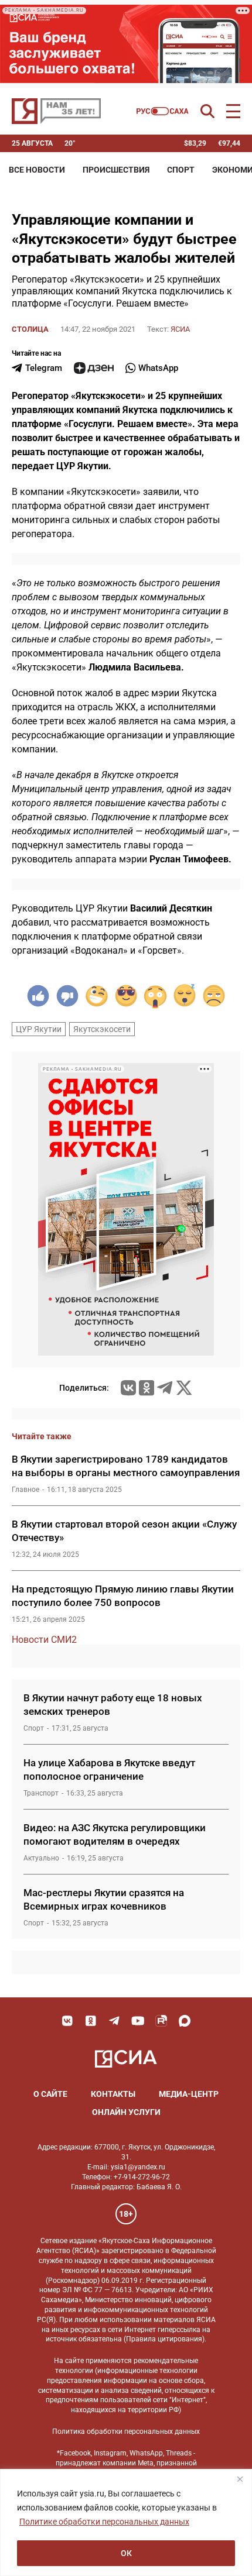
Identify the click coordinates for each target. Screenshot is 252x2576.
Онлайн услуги (126, 2112)
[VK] (67, 2021)
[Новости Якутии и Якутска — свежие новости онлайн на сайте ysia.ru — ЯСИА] (56, 111)
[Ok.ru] (147, 1388)
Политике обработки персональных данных (104, 2522)
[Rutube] (161, 2021)
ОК (126, 2553)
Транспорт (41, 1793)
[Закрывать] (240, 2479)
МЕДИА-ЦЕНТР (189, 2094)
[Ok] (91, 2021)
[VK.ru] (128, 1388)
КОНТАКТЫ (113, 2094)
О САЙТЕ (50, 2094)
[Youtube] (138, 2021)
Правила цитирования (164, 2339)
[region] (126, 2522)
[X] (184, 1388)
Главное (25, 1490)
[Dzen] (94, 368)
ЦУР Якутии (39, 1029)
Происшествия (116, 170)
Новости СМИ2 (44, 1640)
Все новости (37, 170)
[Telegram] (165, 1388)
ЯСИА (180, 329)
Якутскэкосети (102, 1029)
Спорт (181, 170)
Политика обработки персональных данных (126, 2431)
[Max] (185, 2021)
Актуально (41, 1858)
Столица (30, 329)
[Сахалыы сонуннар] (163, 111)
